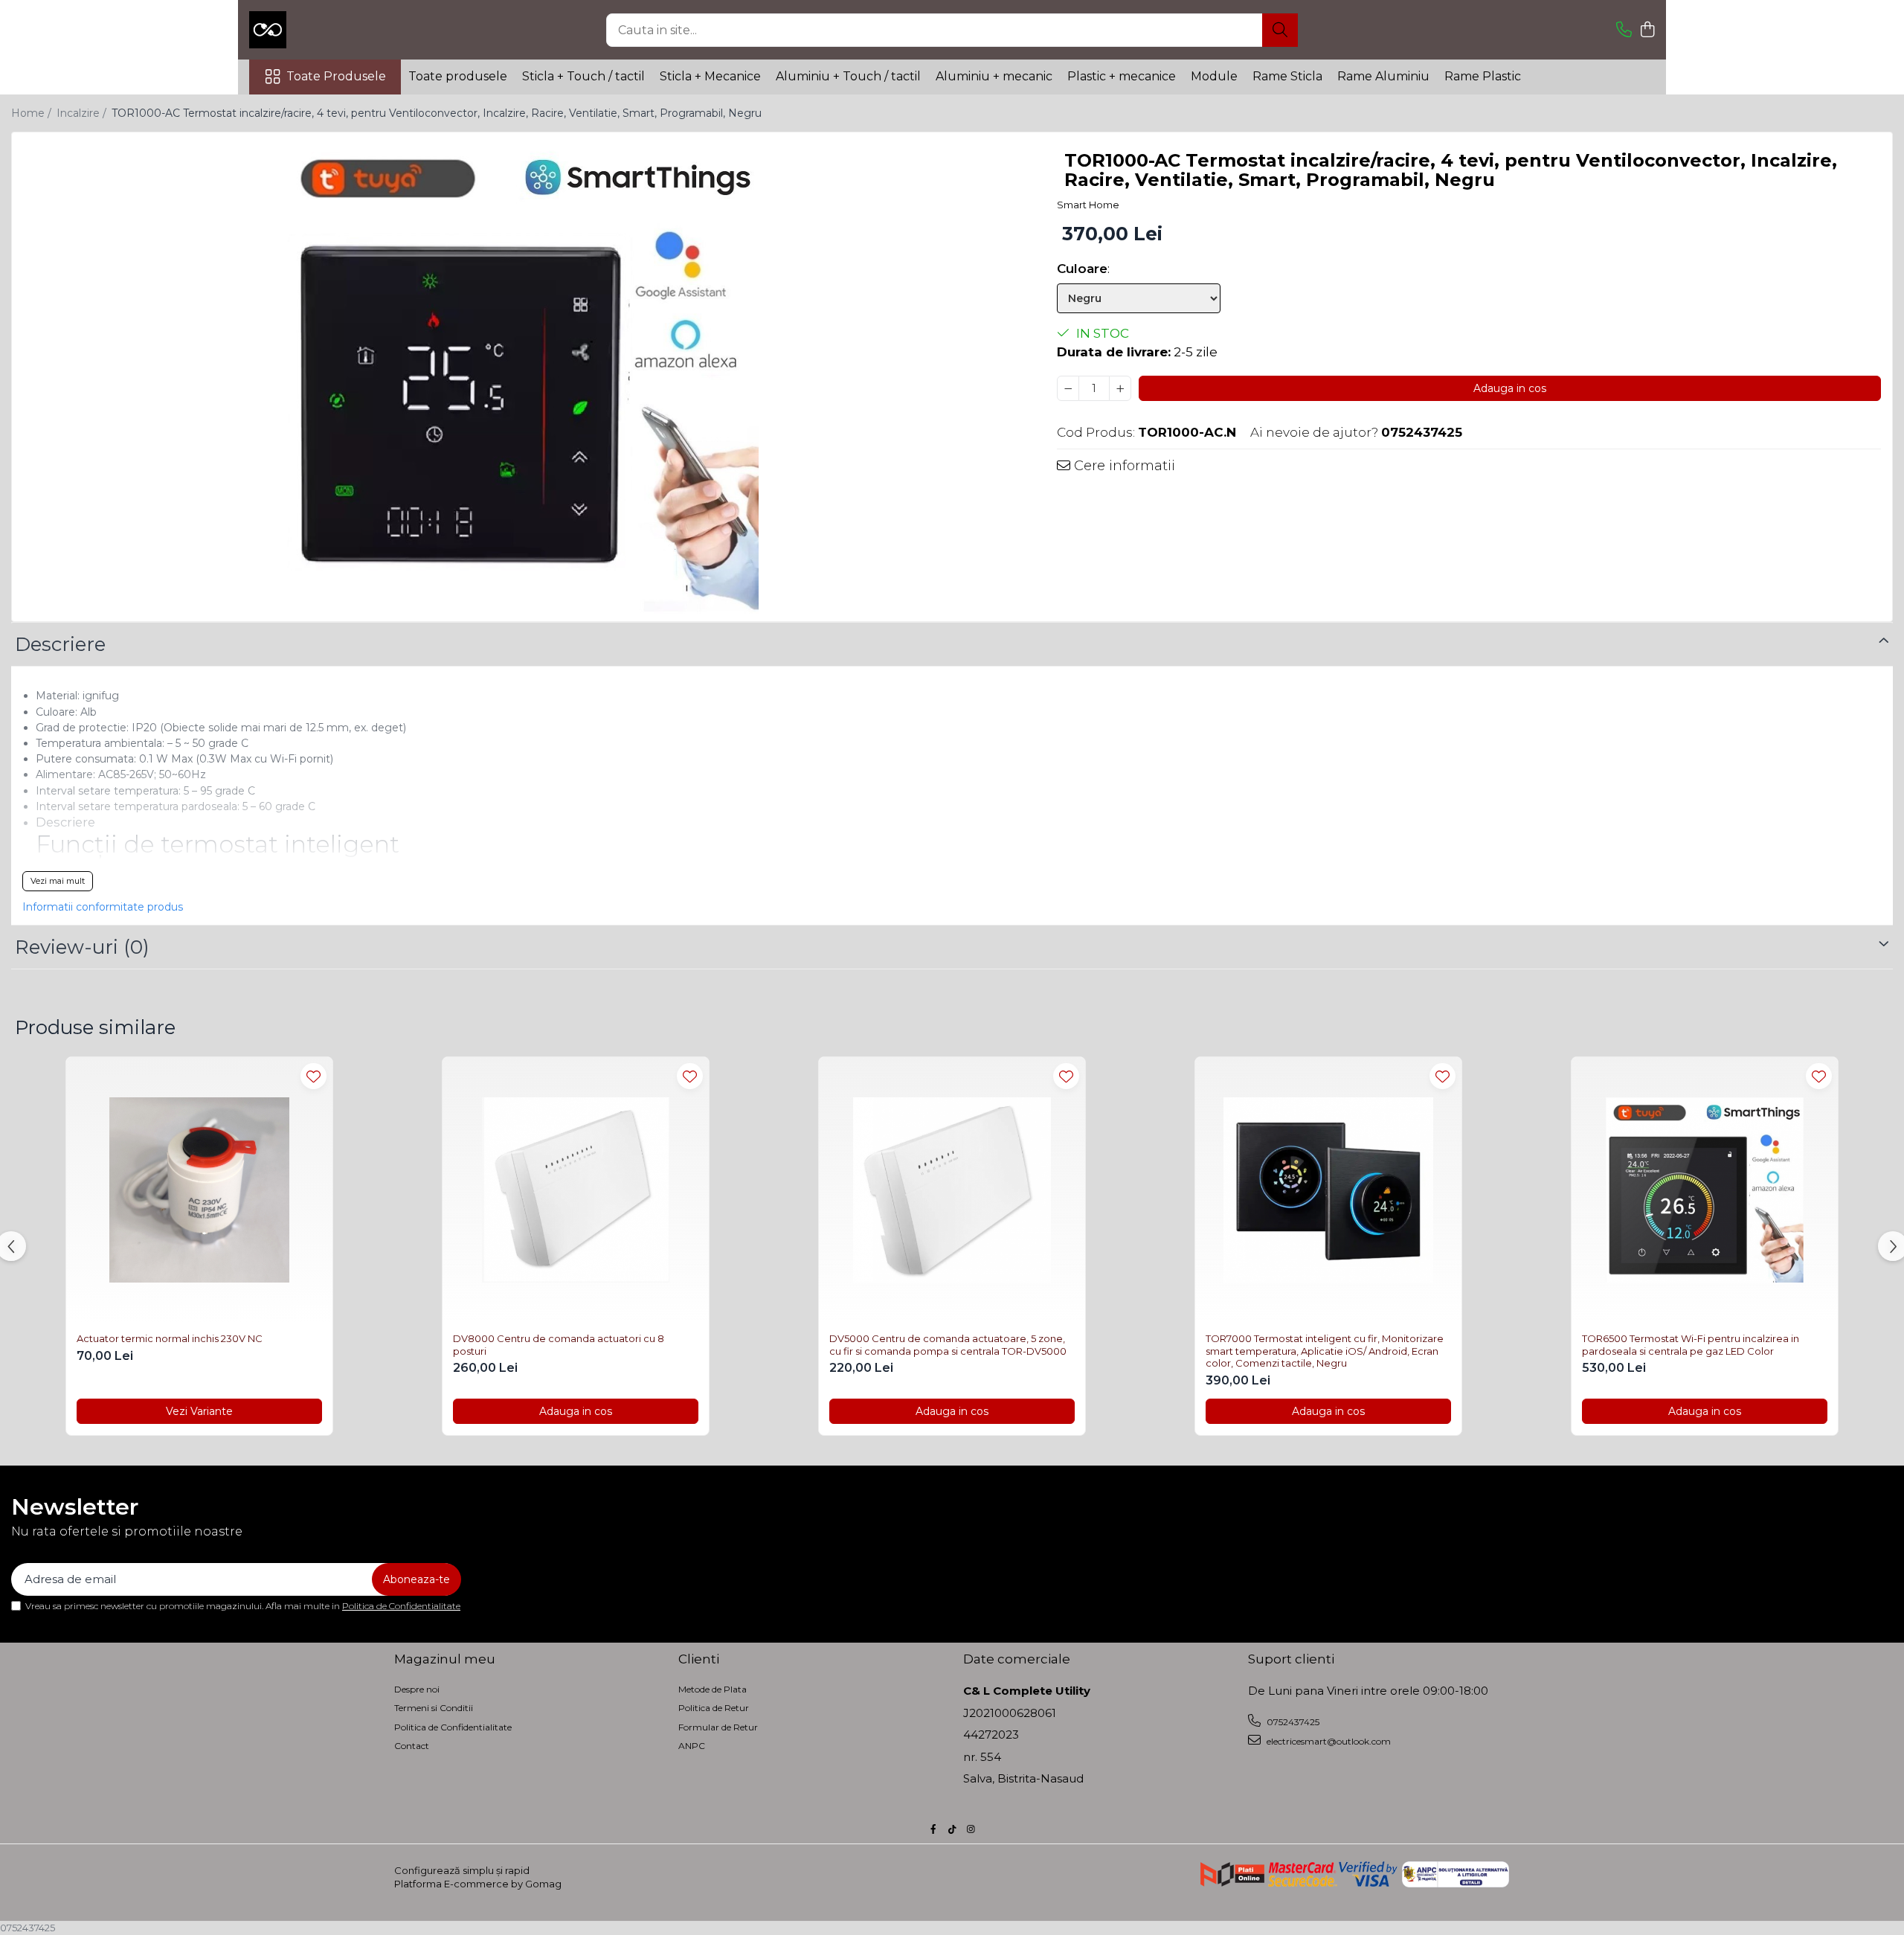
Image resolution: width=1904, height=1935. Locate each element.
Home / (33, 113)
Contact (412, 1746)
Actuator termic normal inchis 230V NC (170, 1338)
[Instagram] (971, 1829)
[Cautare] (1280, 30)
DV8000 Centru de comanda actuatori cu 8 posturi (559, 1345)
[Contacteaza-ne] (1624, 30)
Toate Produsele (336, 76)
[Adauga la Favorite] (313, 1076)
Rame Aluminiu (1383, 76)
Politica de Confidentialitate (401, 1606)
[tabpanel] (521, 379)
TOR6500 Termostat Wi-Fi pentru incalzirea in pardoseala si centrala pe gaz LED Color (1691, 1345)
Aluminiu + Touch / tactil (848, 76)
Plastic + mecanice (1122, 76)
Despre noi (417, 1689)
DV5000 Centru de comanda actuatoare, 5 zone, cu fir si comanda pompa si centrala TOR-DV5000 (948, 1345)
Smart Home (1088, 205)
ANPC (692, 1746)
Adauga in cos (1510, 388)
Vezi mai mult (58, 881)
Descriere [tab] (60, 644)
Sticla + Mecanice (710, 76)
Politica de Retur (714, 1708)
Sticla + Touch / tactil (583, 76)
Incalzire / (83, 113)
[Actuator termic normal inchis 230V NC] (199, 1190)
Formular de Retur (718, 1727)
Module (1214, 76)
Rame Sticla (1287, 76)
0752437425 (1292, 1722)
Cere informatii (1123, 466)
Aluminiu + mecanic (994, 76)
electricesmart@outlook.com (1328, 1741)
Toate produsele (458, 76)
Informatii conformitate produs (103, 907)
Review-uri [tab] (82, 947)
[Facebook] (933, 1829)
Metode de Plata (713, 1689)
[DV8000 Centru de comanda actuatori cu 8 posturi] (576, 1190)
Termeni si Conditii (434, 1708)
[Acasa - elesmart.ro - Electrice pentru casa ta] (324, 30)
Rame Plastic (1483, 76)
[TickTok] (952, 1829)
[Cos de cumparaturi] (1647, 30)
